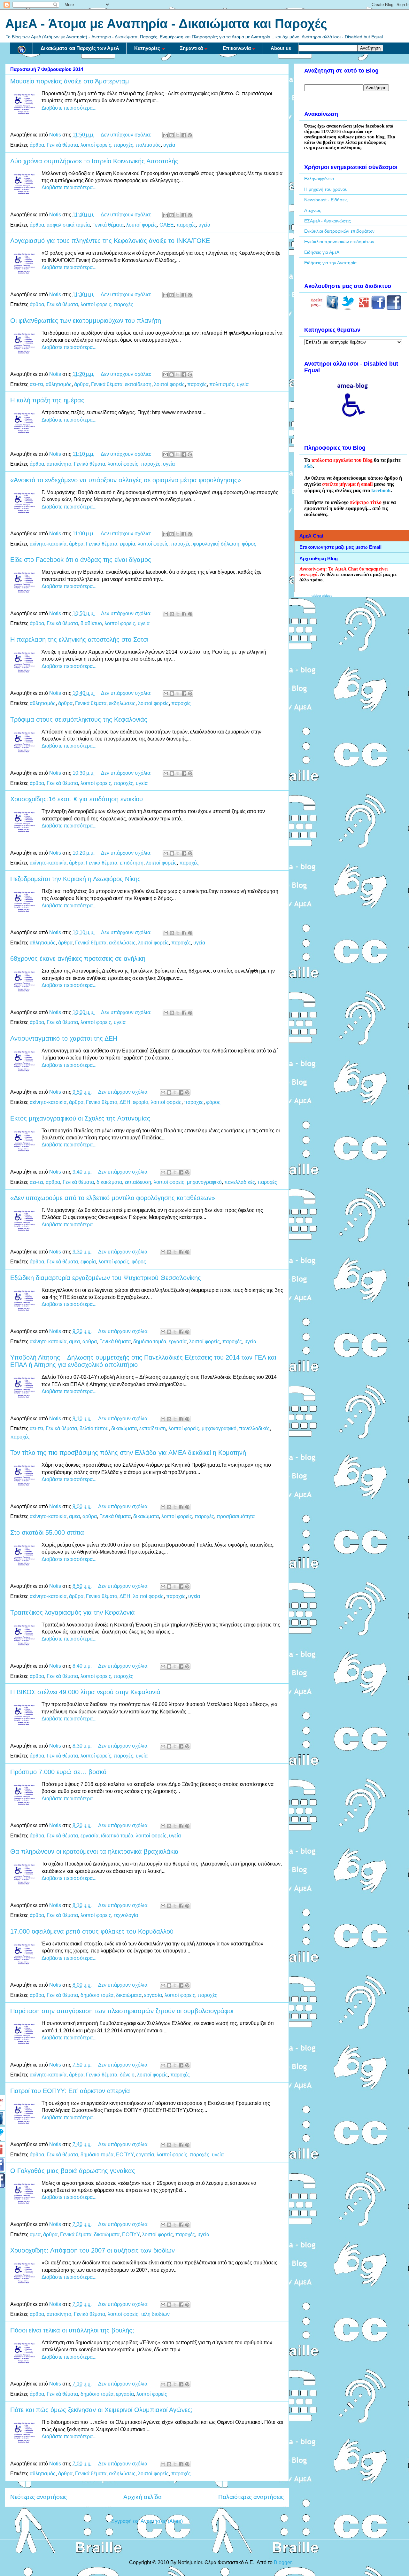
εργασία (178, 1342)
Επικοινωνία (237, 48)
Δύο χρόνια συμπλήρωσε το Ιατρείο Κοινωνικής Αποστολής (94, 161)
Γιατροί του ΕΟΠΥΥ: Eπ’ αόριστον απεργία (70, 2091)
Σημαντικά (191, 48)
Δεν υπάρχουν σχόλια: (127, 135)
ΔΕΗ (125, 1102)
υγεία (169, 145)
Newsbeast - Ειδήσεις (326, 200)
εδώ (309, 466)
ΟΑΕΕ (167, 225)
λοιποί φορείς (96, 145)
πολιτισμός (148, 145)
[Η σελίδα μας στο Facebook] (332, 308)
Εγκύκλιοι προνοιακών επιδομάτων (339, 242)
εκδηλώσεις (122, 703)
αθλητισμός (59, 384)
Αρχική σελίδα (143, 2497)
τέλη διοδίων (155, 2314)
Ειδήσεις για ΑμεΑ (322, 252)
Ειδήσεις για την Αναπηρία (330, 263)
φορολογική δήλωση (216, 544)
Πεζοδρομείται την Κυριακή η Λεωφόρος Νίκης (75, 879)
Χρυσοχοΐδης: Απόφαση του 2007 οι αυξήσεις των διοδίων (93, 2250)
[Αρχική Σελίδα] (21, 48)
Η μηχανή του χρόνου (326, 189)
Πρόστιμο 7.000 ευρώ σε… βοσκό (58, 1772)
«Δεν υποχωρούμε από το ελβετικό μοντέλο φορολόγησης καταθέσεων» (113, 1198)
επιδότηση (132, 863)
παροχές (123, 145)
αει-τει (36, 384)
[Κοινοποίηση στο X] (178, 135)
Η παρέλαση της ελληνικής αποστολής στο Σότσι (79, 640)
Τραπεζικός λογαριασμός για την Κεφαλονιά (73, 1612)
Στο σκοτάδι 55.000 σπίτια (47, 1532)
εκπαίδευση (138, 384)
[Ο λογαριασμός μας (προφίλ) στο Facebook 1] (378, 308)
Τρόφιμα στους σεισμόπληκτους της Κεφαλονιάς (79, 719)
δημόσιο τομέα (150, 1342)
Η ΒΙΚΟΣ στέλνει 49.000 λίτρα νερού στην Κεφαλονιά (85, 1692)
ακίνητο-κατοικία (48, 544)
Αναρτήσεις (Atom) (162, 2521)
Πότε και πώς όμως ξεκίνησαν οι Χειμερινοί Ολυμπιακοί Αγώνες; (101, 2410)
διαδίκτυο (91, 623)
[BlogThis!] (172, 135)
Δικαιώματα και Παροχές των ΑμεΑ (80, 48)
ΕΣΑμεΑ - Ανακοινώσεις (328, 221)
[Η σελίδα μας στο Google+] (364, 308)
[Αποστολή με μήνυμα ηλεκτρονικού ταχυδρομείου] (166, 135)
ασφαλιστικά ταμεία (68, 225)
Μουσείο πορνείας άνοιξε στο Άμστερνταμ (70, 81)
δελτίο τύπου (94, 1428)
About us (281, 48)
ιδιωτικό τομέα (117, 1836)
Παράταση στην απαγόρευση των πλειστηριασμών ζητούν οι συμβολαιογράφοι (122, 2011)
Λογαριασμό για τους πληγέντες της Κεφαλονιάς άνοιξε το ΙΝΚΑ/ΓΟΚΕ (110, 241)
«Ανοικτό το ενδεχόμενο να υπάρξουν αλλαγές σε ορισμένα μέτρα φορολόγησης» (126, 480)
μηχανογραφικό (204, 1182)
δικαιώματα (109, 1182)
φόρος (249, 544)
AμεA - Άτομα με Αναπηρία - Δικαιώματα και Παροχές (166, 24)
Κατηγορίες (147, 48)
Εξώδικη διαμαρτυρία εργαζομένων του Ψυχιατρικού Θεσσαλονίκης (106, 1278)
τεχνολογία (126, 1915)
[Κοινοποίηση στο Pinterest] (190, 135)
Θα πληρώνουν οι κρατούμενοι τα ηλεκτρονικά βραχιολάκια (94, 1851)
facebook (381, 490)
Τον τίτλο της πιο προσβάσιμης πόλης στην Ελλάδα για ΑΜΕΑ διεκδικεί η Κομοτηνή (128, 1453)
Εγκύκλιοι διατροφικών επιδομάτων (339, 231)
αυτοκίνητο (59, 464)
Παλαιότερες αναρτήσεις (251, 2497)
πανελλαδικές (240, 1182)
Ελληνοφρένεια (319, 179)
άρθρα (37, 145)
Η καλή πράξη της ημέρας (47, 400)
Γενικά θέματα (62, 145)
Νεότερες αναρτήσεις (39, 2497)
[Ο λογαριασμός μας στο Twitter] (348, 308)
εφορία (127, 544)
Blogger (283, 2562)
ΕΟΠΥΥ (125, 2155)
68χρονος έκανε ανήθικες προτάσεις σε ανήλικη (78, 958)
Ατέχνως (313, 210)
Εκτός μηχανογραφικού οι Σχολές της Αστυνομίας (80, 1118)
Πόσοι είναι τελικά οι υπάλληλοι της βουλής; (72, 2330)
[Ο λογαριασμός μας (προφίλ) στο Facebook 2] (394, 308)
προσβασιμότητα (236, 1516)
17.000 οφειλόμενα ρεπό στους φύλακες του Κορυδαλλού (92, 1931)
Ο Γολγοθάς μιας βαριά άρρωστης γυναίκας (73, 2171)
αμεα (74, 1342)
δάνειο (127, 2075)
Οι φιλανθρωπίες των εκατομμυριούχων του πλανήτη (86, 321)
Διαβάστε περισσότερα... (69, 108)
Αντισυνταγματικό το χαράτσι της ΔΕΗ (64, 1038)
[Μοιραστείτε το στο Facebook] (184, 135)
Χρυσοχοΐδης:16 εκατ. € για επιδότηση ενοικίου (77, 799)
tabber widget (322, 596)
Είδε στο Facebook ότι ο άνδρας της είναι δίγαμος (81, 560)
